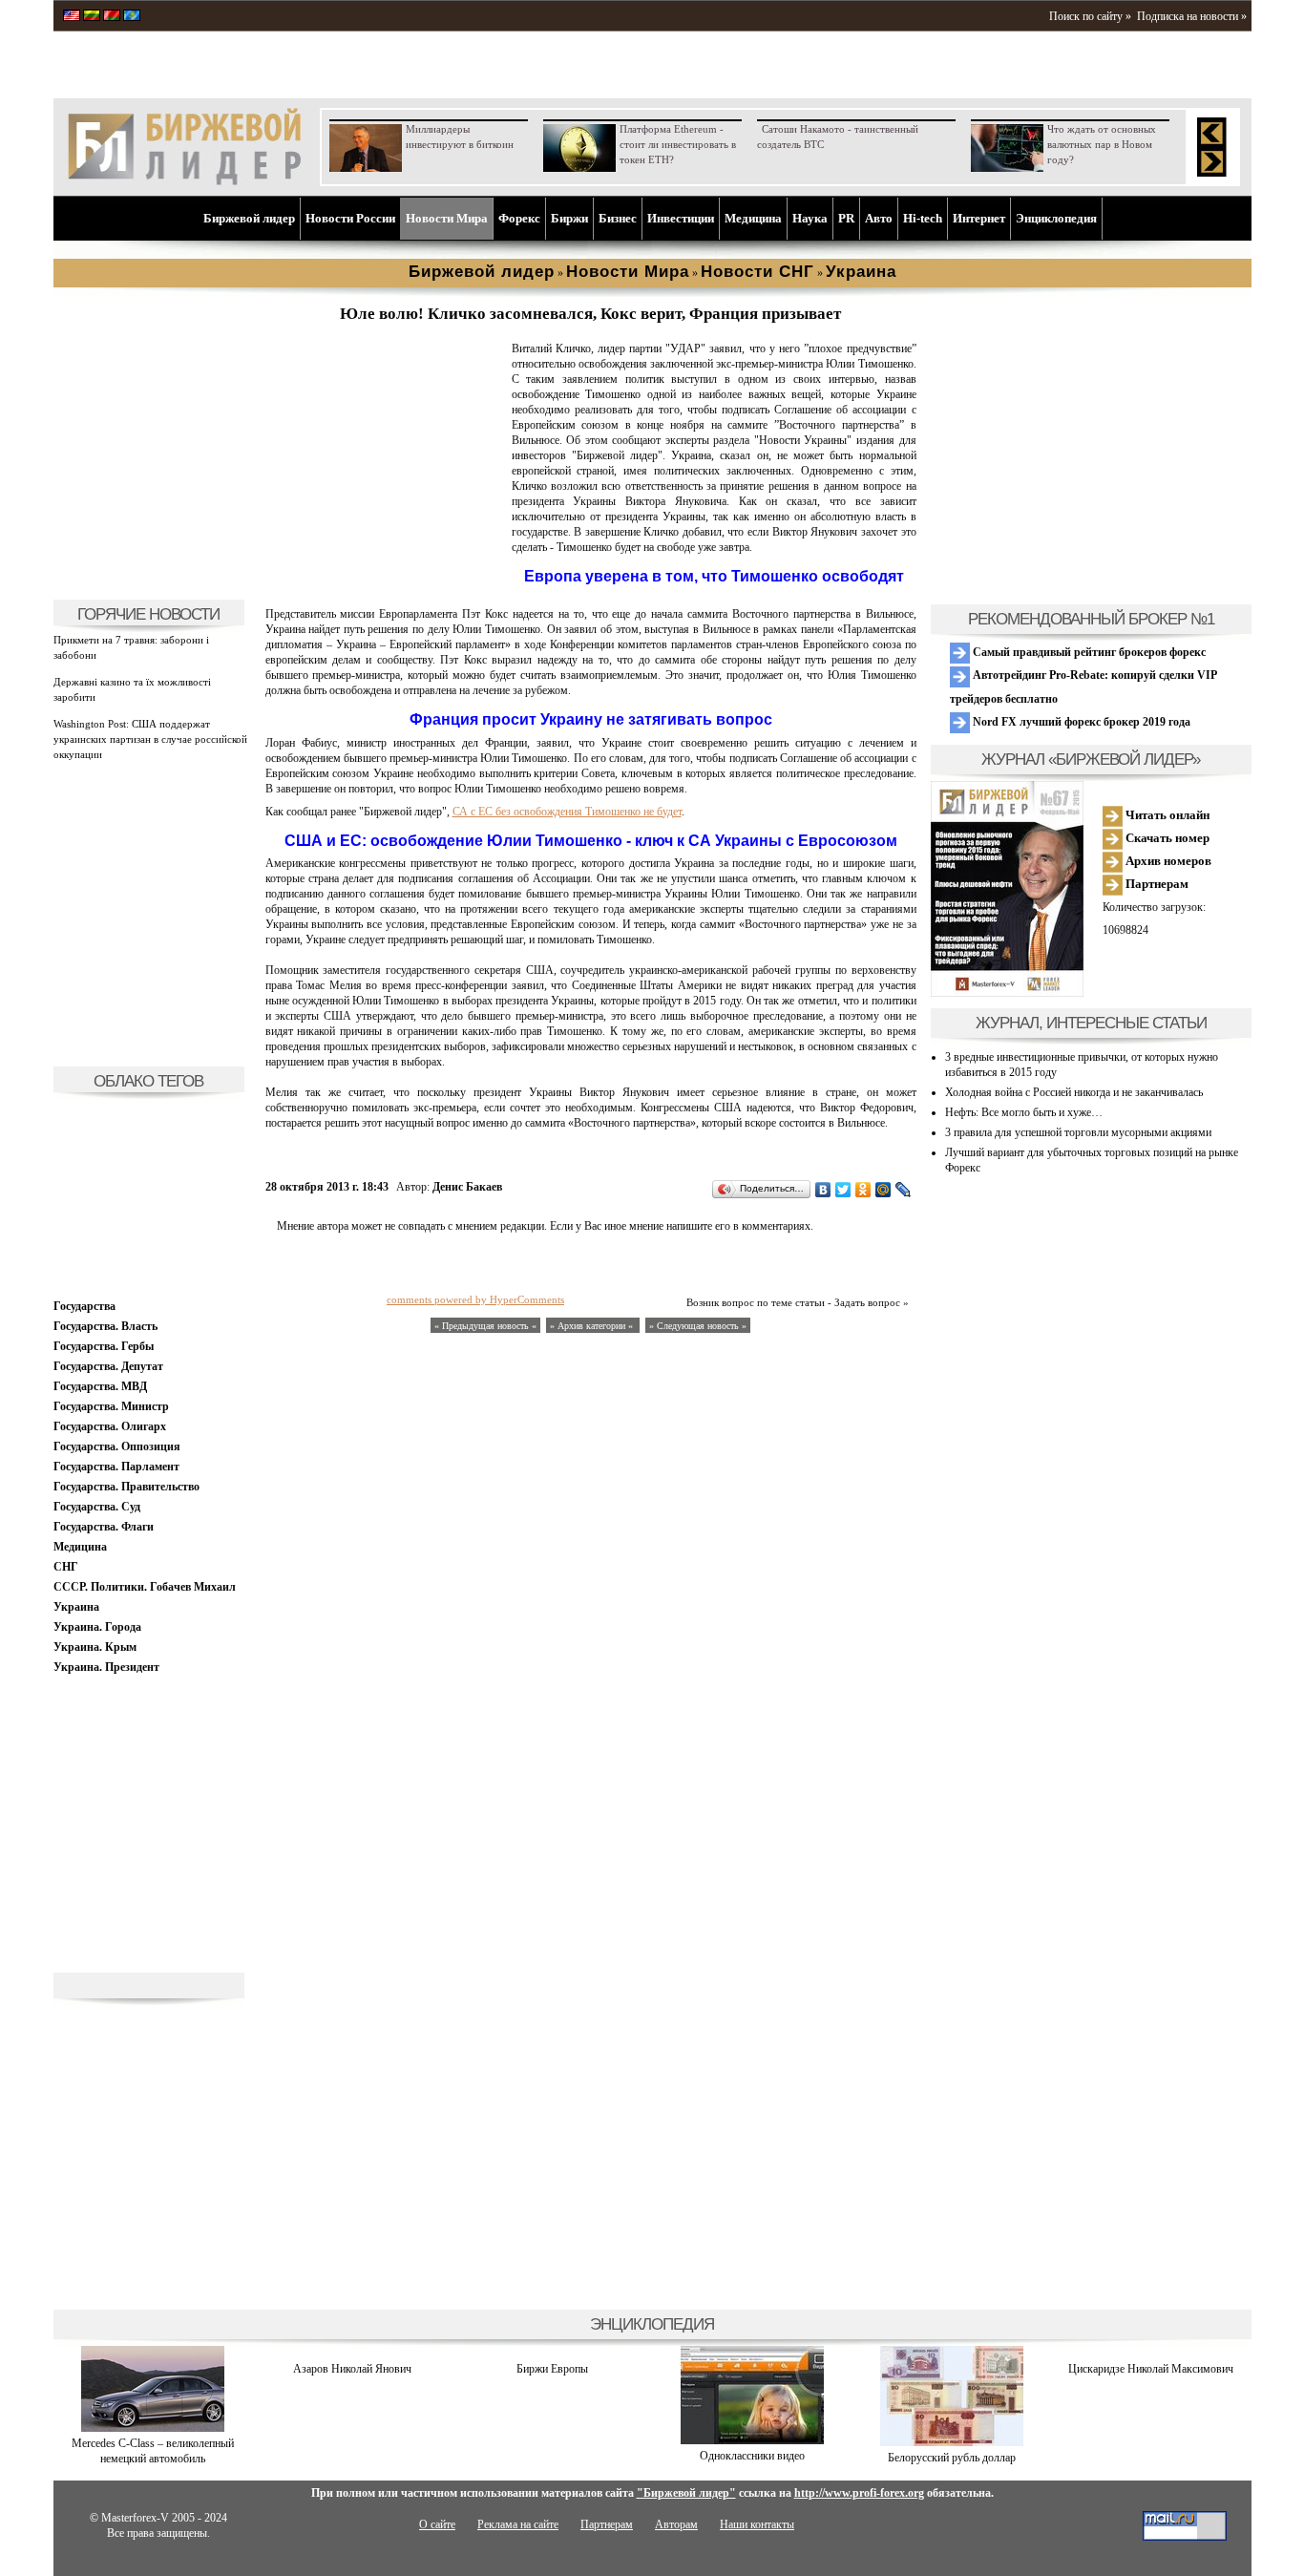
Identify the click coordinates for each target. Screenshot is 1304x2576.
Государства (84, 1306)
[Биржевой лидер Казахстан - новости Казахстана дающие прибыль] (132, 17)
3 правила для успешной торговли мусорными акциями (1078, 1132)
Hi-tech (923, 218)
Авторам (676, 2524)
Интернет (979, 218)
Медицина (753, 218)
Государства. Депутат (108, 1366)
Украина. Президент (106, 1667)
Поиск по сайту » (1090, 16)
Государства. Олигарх (110, 1426)
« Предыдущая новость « (485, 1326)
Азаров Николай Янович (352, 2369)
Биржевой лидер (249, 218)
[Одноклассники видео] (752, 2440)
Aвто (879, 218)
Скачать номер (1166, 838)
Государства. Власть (105, 1326)
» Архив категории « (593, 1326)
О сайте (437, 2524)
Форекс (519, 218)
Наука (810, 218)
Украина (76, 1607)
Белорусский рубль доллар (952, 2458)
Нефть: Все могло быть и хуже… (1024, 1112)
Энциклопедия (1056, 218)
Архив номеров (1167, 861)
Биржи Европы (552, 2369)
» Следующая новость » (698, 1326)
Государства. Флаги (104, 1527)
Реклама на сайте (518, 2524)
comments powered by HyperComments (475, 1299)
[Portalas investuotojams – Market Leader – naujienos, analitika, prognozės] (92, 17)
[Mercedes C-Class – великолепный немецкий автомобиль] (153, 2428)
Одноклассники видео (752, 2456)
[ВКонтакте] (823, 1190)
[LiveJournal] (904, 1190)
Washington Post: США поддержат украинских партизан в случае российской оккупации (150, 739)
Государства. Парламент (116, 1467)
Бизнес (618, 218)
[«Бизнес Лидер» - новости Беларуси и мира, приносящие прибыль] (112, 17)
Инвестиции (681, 218)
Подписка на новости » (1192, 16)
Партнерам (1156, 884)
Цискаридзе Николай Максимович (1151, 2369)
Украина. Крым (95, 1647)
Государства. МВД (100, 1386)
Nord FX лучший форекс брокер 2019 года (1080, 722)
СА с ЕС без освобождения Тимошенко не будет (567, 812)
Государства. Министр (111, 1406)
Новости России (350, 218)
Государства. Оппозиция (117, 1446)
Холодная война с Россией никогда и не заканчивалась (1074, 1092)
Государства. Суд (97, 1507)
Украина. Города (97, 1627)
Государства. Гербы (104, 1346)
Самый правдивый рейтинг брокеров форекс (1088, 652)
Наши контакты (757, 2524)
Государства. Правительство (126, 1487)
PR (846, 218)
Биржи (569, 218)
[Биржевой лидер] (184, 181)
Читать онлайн (1166, 815)
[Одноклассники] (863, 1190)
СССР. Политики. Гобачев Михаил (145, 1587)
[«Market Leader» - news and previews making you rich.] (72, 17)
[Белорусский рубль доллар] (952, 2442)
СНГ (66, 1567)
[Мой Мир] (883, 1190)
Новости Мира (447, 218)
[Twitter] (843, 1190)
